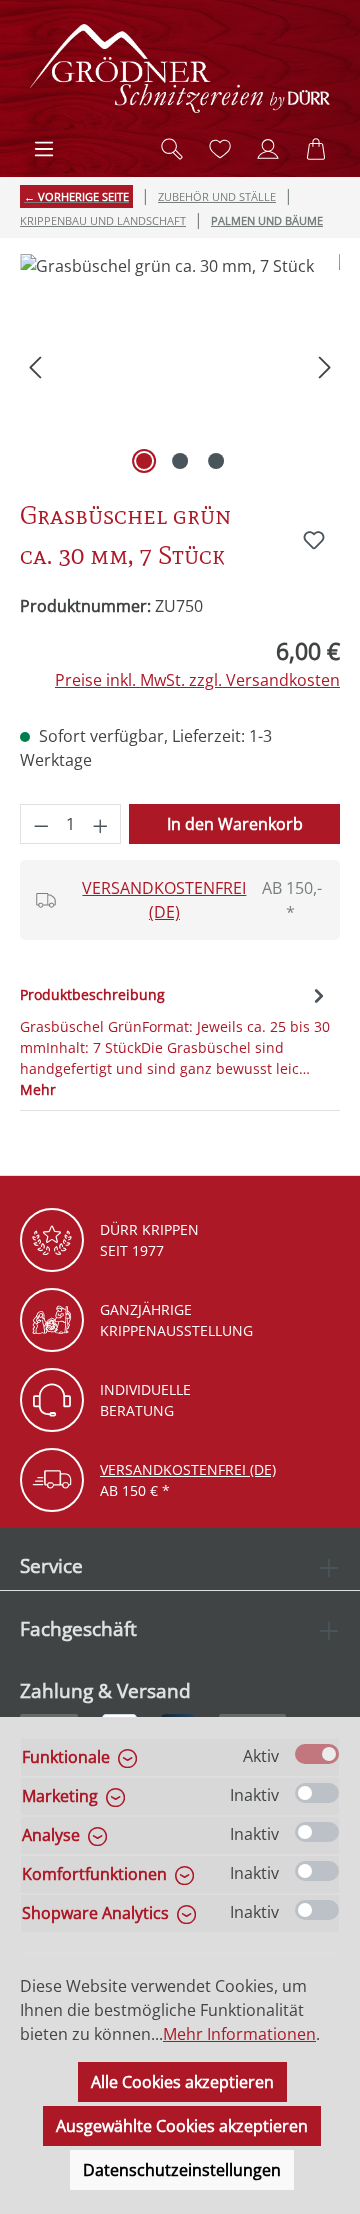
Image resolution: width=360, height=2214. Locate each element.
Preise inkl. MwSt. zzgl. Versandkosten (197, 680)
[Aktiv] (317, 1754)
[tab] (175, 1040)
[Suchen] (172, 149)
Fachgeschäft (78, 1628)
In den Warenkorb (235, 824)
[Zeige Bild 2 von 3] (180, 461)
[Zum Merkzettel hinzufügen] (314, 540)
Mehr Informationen (239, 2034)
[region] (180, 366)
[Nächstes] (325, 366)
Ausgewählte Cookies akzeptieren (182, 2126)
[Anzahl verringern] (41, 824)
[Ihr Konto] (268, 149)
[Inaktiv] (317, 1793)
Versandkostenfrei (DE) (164, 900)
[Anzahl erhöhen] (101, 824)
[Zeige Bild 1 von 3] (144, 461)
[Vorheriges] (35, 366)
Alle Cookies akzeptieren (182, 2082)
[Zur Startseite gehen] (180, 68)
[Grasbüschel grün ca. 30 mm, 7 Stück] (180, 366)
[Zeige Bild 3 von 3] (216, 461)
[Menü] (44, 149)
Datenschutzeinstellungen (182, 2170)
